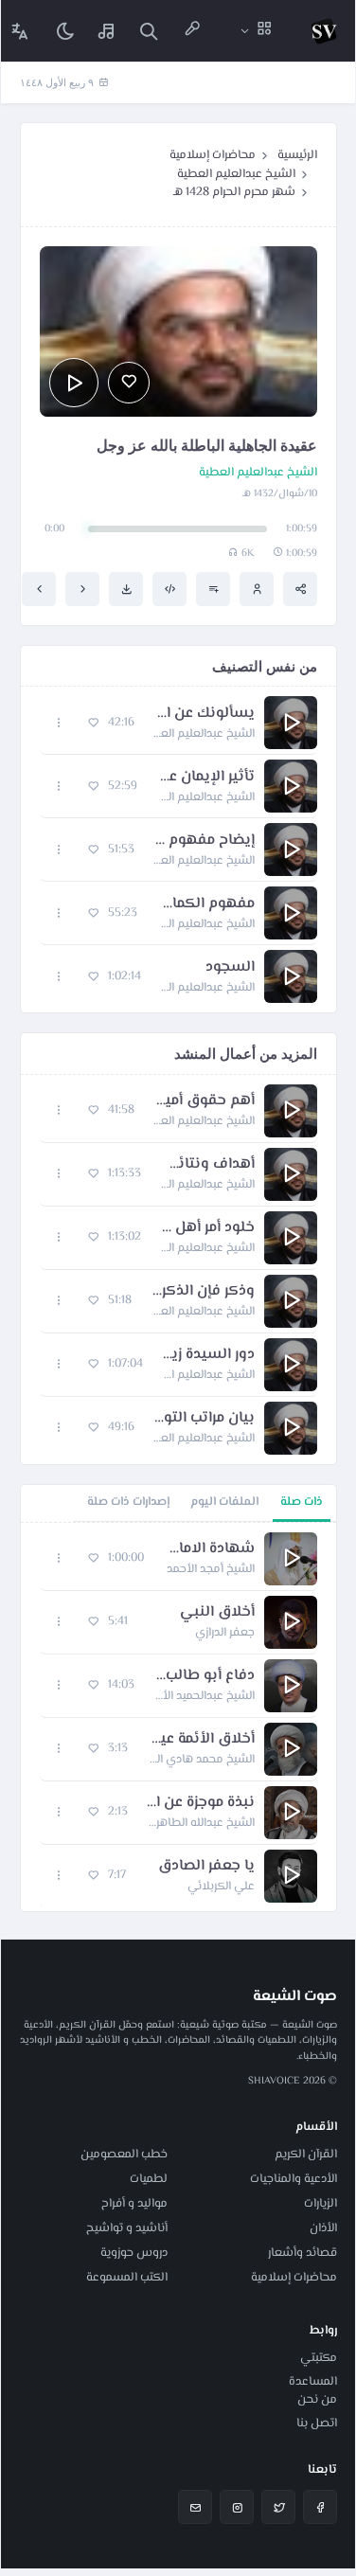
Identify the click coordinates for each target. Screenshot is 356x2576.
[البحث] (149, 31)
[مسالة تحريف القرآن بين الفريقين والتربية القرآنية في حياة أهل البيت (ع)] (82, 589)
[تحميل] (126, 589)
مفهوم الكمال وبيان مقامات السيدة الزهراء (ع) (205, 904)
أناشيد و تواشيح (127, 2228)
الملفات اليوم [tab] (224, 1502)
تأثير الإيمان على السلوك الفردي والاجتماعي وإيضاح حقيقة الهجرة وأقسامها (205, 778)
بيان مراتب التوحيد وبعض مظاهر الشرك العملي (204, 1419)
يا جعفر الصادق (206, 1867)
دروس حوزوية (134, 2253)
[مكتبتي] (107, 31)
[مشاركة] (300, 589)
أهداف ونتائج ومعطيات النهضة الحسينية (207, 1165)
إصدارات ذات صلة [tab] (128, 1502)
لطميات (149, 2179)
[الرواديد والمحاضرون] (192, 31)
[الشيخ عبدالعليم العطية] (257, 589)
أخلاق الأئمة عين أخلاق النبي (201, 1740)
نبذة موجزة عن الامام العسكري (201, 1803)
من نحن (317, 2400)
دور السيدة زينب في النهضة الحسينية (208, 1355)
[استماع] (74, 383)
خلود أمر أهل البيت (207, 1228)
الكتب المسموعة (127, 2278)
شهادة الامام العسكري (209, 1549)
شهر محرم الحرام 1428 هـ (234, 192)
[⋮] (59, 723)
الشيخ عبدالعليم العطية (236, 174)
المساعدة (313, 2382)
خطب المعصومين (124, 2155)
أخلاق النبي (217, 1613)
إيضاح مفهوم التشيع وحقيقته (204, 841)
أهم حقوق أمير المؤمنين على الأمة (204, 1101)
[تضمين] (169, 589)
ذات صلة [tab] (302, 1502)
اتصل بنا (317, 2424)
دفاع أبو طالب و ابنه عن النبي (204, 1676)
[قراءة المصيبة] (39, 589)
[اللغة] (20, 31)
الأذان (323, 2228)
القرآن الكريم (306, 2155)
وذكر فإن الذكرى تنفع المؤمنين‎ (203, 1292)
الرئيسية (297, 155)
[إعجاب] (129, 383)
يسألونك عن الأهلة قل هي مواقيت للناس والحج (204, 714)
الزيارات (320, 2204)
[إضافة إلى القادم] (213, 589)
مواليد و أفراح (134, 2204)
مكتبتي (319, 2358)
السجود (230, 968)
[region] (178, 1717)
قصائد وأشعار (303, 2253)
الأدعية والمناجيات (294, 2179)
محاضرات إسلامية (213, 155)
